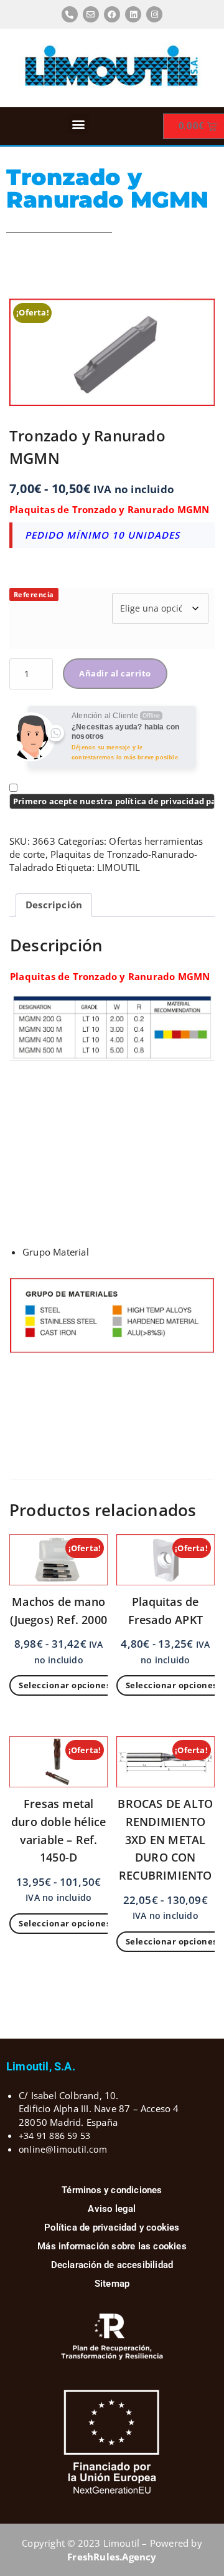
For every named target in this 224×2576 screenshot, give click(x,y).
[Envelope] (91, 14)
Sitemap (112, 2284)
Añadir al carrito (115, 673)
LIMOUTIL (119, 867)
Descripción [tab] (54, 905)
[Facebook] (112, 14)
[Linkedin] (133, 14)
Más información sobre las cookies (112, 2246)
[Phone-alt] (70, 14)
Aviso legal (112, 2209)
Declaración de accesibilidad (112, 2265)
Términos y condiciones (112, 2190)
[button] (78, 124)
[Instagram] (154, 14)
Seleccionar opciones (64, 1685)
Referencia (34, 594)
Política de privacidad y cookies (112, 2228)
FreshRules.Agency (112, 2557)
